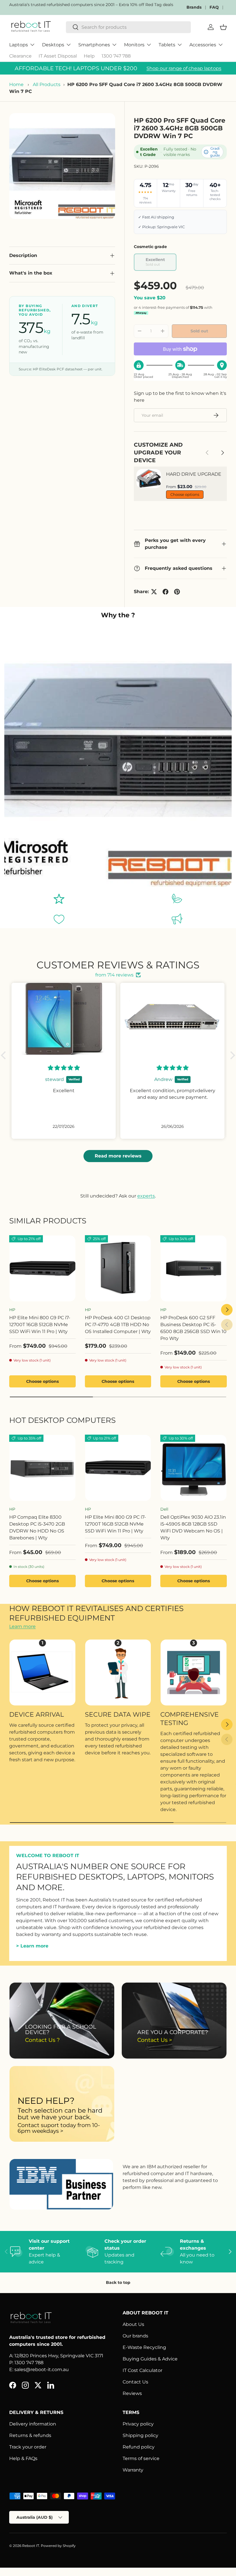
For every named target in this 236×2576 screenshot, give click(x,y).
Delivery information (33, 2424)
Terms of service (141, 2458)
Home (16, 84)
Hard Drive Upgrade (194, 474)
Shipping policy (140, 2435)
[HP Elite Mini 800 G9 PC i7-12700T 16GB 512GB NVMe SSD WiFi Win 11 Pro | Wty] (42, 1268)
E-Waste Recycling (144, 2347)
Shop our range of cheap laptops (184, 68)
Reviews (132, 2393)
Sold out (199, 331)
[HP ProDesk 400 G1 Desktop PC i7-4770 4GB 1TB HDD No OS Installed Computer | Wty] (118, 1268)
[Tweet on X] (154, 592)
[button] (5, 1055)
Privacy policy (138, 2424)
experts (146, 1196)
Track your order (28, 2447)
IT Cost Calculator (142, 2370)
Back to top (118, 2282)
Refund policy (139, 2447)
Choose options (185, 494)
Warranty (133, 2470)
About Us (133, 2324)
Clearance (20, 56)
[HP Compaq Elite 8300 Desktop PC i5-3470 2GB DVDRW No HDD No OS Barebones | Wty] (42, 1468)
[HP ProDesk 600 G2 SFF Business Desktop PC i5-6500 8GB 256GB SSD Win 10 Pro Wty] (194, 1268)
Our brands (135, 2336)
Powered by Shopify (58, 2546)
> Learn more (32, 1946)
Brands (194, 7)
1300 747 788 (116, 56)
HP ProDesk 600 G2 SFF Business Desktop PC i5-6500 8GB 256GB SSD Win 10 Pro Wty (193, 1328)
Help (89, 56)
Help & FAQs (23, 2458)
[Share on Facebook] (165, 592)
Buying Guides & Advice (150, 2359)
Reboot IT (31, 2546)
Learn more (22, 1626)
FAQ (214, 7)
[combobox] (128, 27)
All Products (47, 84)
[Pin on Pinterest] (177, 592)
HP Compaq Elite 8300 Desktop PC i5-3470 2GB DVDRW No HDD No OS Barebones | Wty (37, 1527)
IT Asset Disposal (58, 56)
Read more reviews (118, 1156)
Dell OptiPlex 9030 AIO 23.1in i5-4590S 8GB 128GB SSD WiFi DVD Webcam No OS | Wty (193, 1527)
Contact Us (135, 2382)
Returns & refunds (30, 2435)
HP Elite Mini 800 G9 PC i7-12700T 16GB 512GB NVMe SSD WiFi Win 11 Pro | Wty (40, 1325)
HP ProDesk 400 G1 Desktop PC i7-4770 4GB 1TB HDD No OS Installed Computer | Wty (118, 1325)
